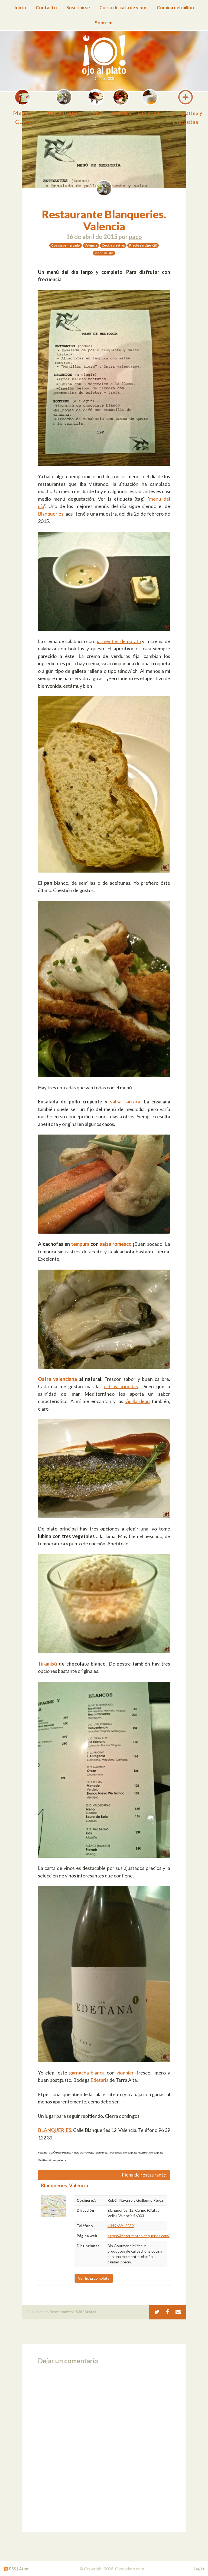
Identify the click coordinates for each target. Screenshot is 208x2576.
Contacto (46, 7)
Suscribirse (78, 7)
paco (135, 237)
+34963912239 (121, 2226)
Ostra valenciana (57, 1379)
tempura (80, 1244)
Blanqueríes (51, 514)
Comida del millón (175, 7)
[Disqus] (104, 2446)
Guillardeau (138, 1401)
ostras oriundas (121, 1386)
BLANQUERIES (55, 2130)
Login (199, 2568)
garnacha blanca (87, 2073)
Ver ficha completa (94, 2278)
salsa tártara (125, 1102)
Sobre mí (104, 23)
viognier (125, 2073)
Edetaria (100, 2080)
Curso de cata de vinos (123, 7)
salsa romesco (116, 1244)
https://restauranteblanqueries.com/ (139, 2236)
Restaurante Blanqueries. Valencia (104, 220)
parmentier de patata (118, 641)
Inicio (20, 7)
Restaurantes (61, 2312)
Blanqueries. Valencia (64, 2185)
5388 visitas (86, 2312)
